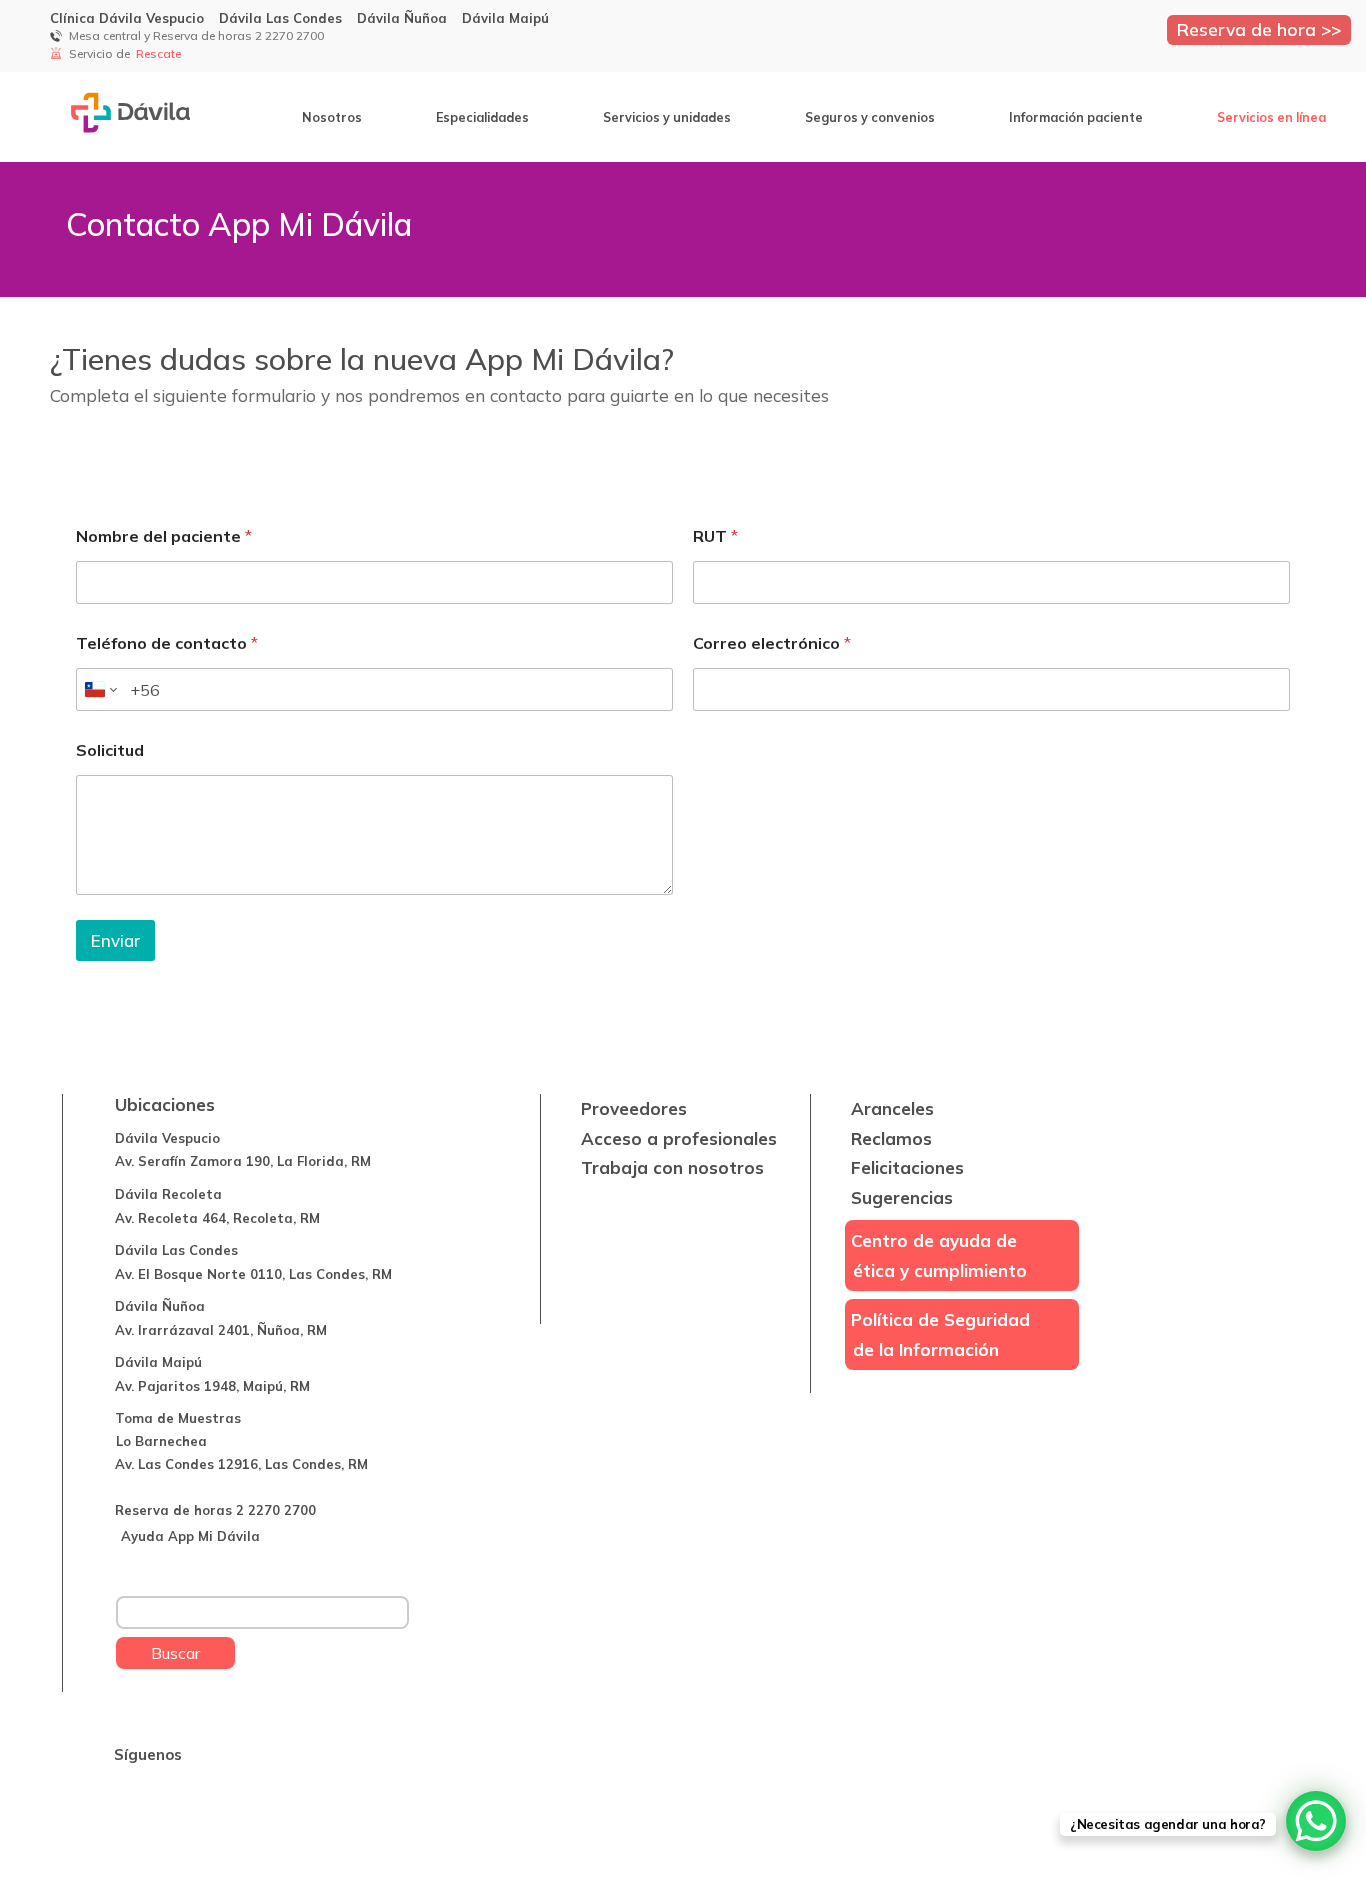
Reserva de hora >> (1259, 29)
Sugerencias (902, 1197)
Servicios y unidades (667, 117)
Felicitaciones (907, 1167)
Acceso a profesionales (679, 1138)
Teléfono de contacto (167, 643)
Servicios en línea (1271, 117)
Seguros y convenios (870, 117)
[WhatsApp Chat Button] (1316, 1821)
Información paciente (1076, 117)
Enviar (115, 940)
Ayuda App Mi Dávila (190, 1536)
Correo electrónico (772, 643)
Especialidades (482, 117)
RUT (715, 536)
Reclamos (891, 1138)
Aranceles (892, 1108)
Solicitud (110, 750)
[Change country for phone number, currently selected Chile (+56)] (99, 689)
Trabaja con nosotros (672, 1167)
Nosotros (332, 117)
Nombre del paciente (164, 536)
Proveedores (634, 1108)
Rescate (160, 53)
